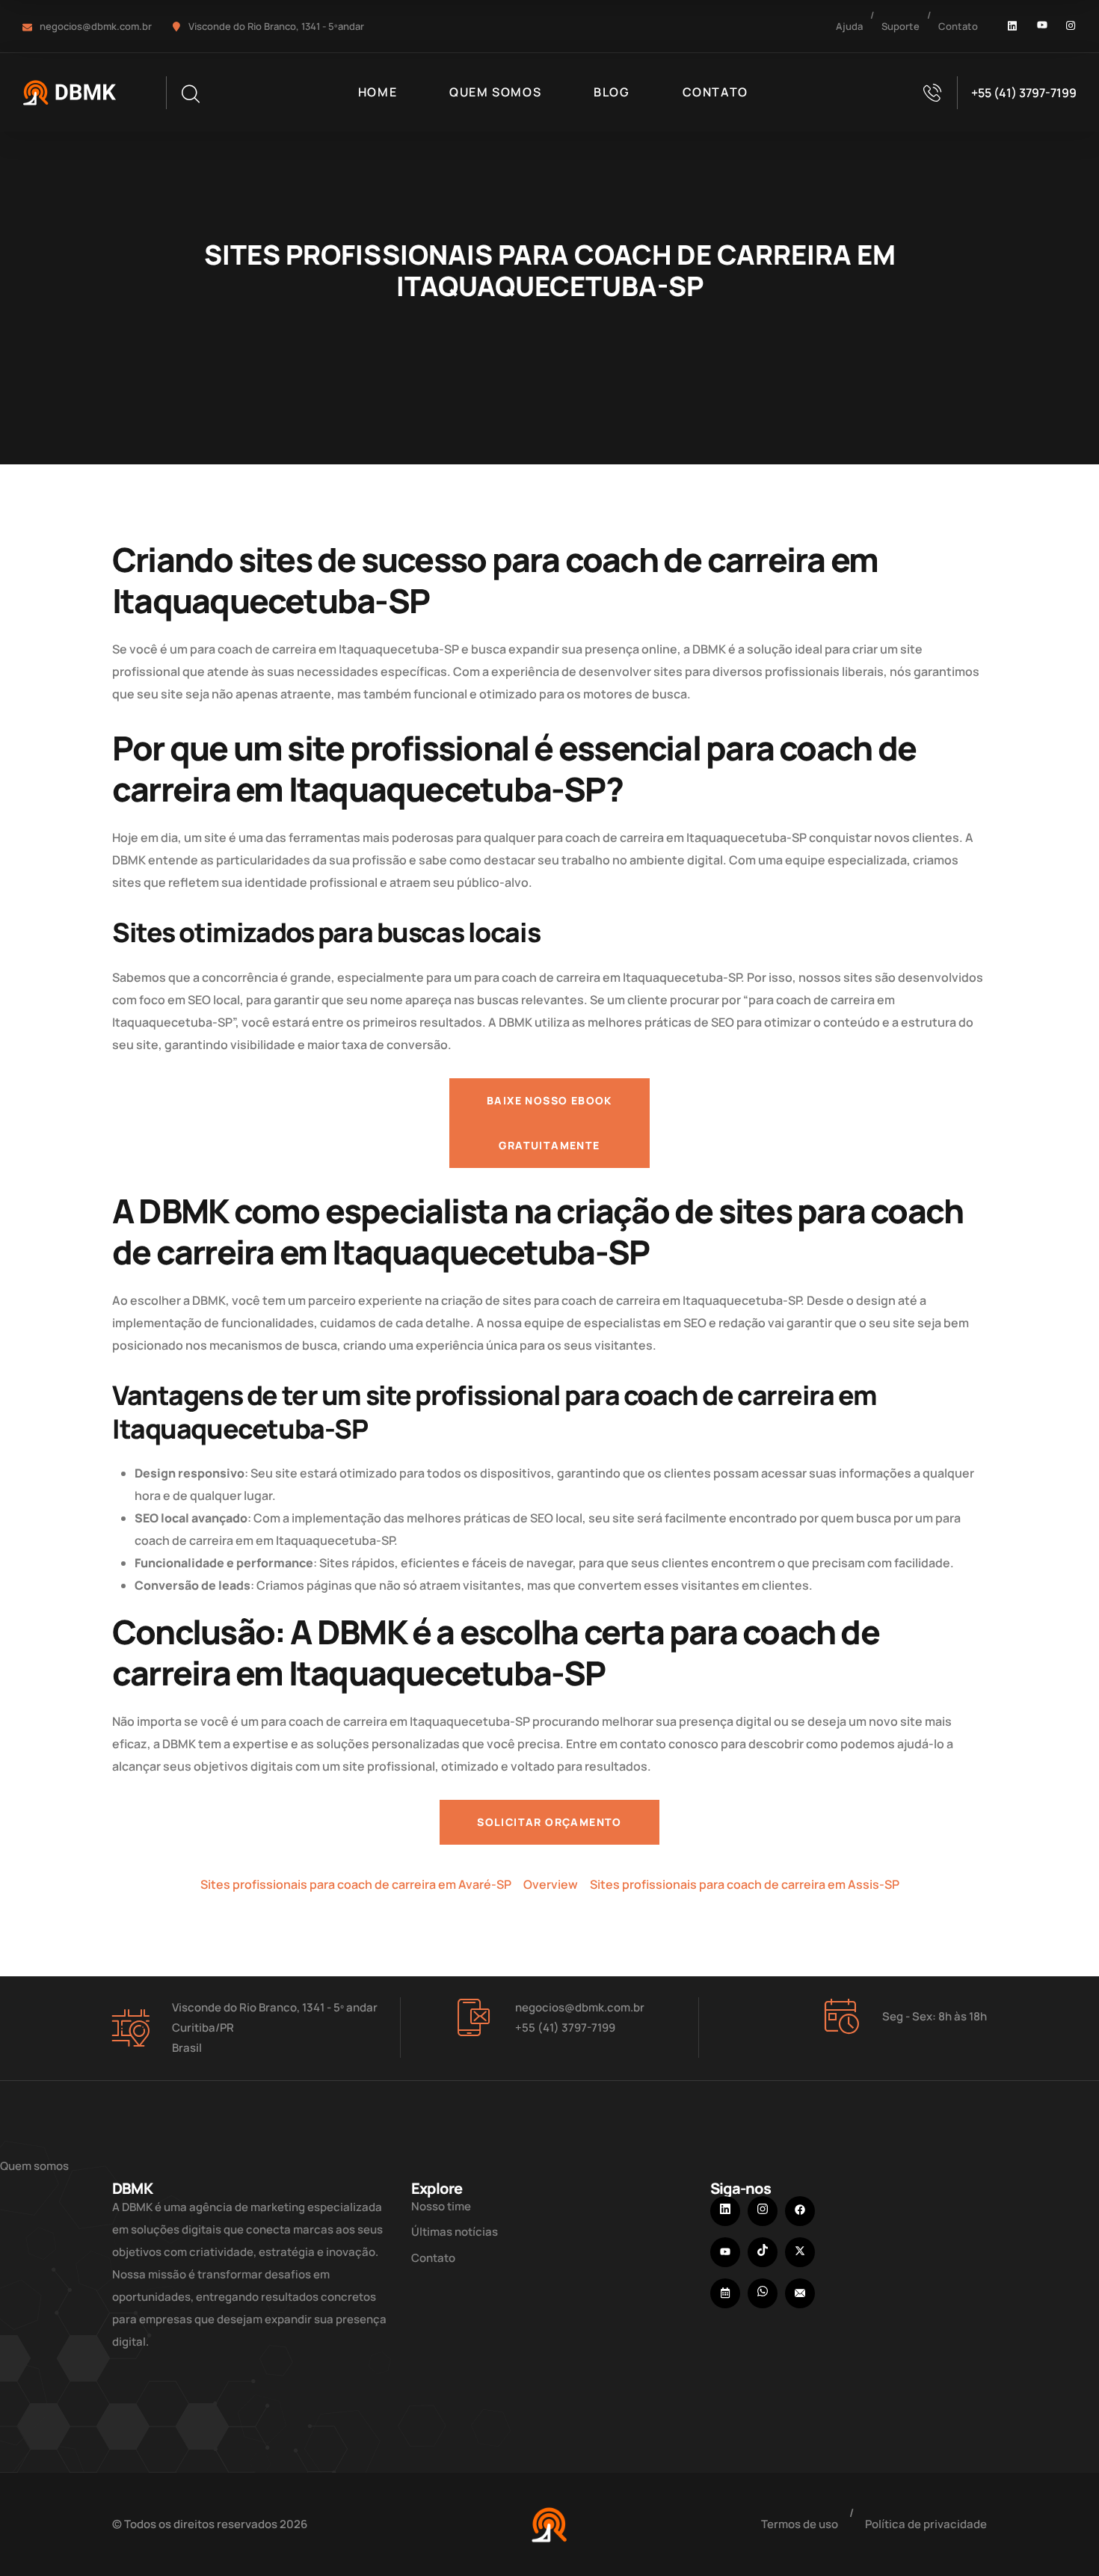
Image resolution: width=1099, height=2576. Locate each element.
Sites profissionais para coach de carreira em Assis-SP (745, 1884)
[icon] (1013, 26)
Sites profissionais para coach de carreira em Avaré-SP (356, 1884)
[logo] (72, 91)
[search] (190, 94)
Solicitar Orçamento (549, 1822)
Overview (551, 1884)
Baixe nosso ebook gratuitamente (549, 1123)
